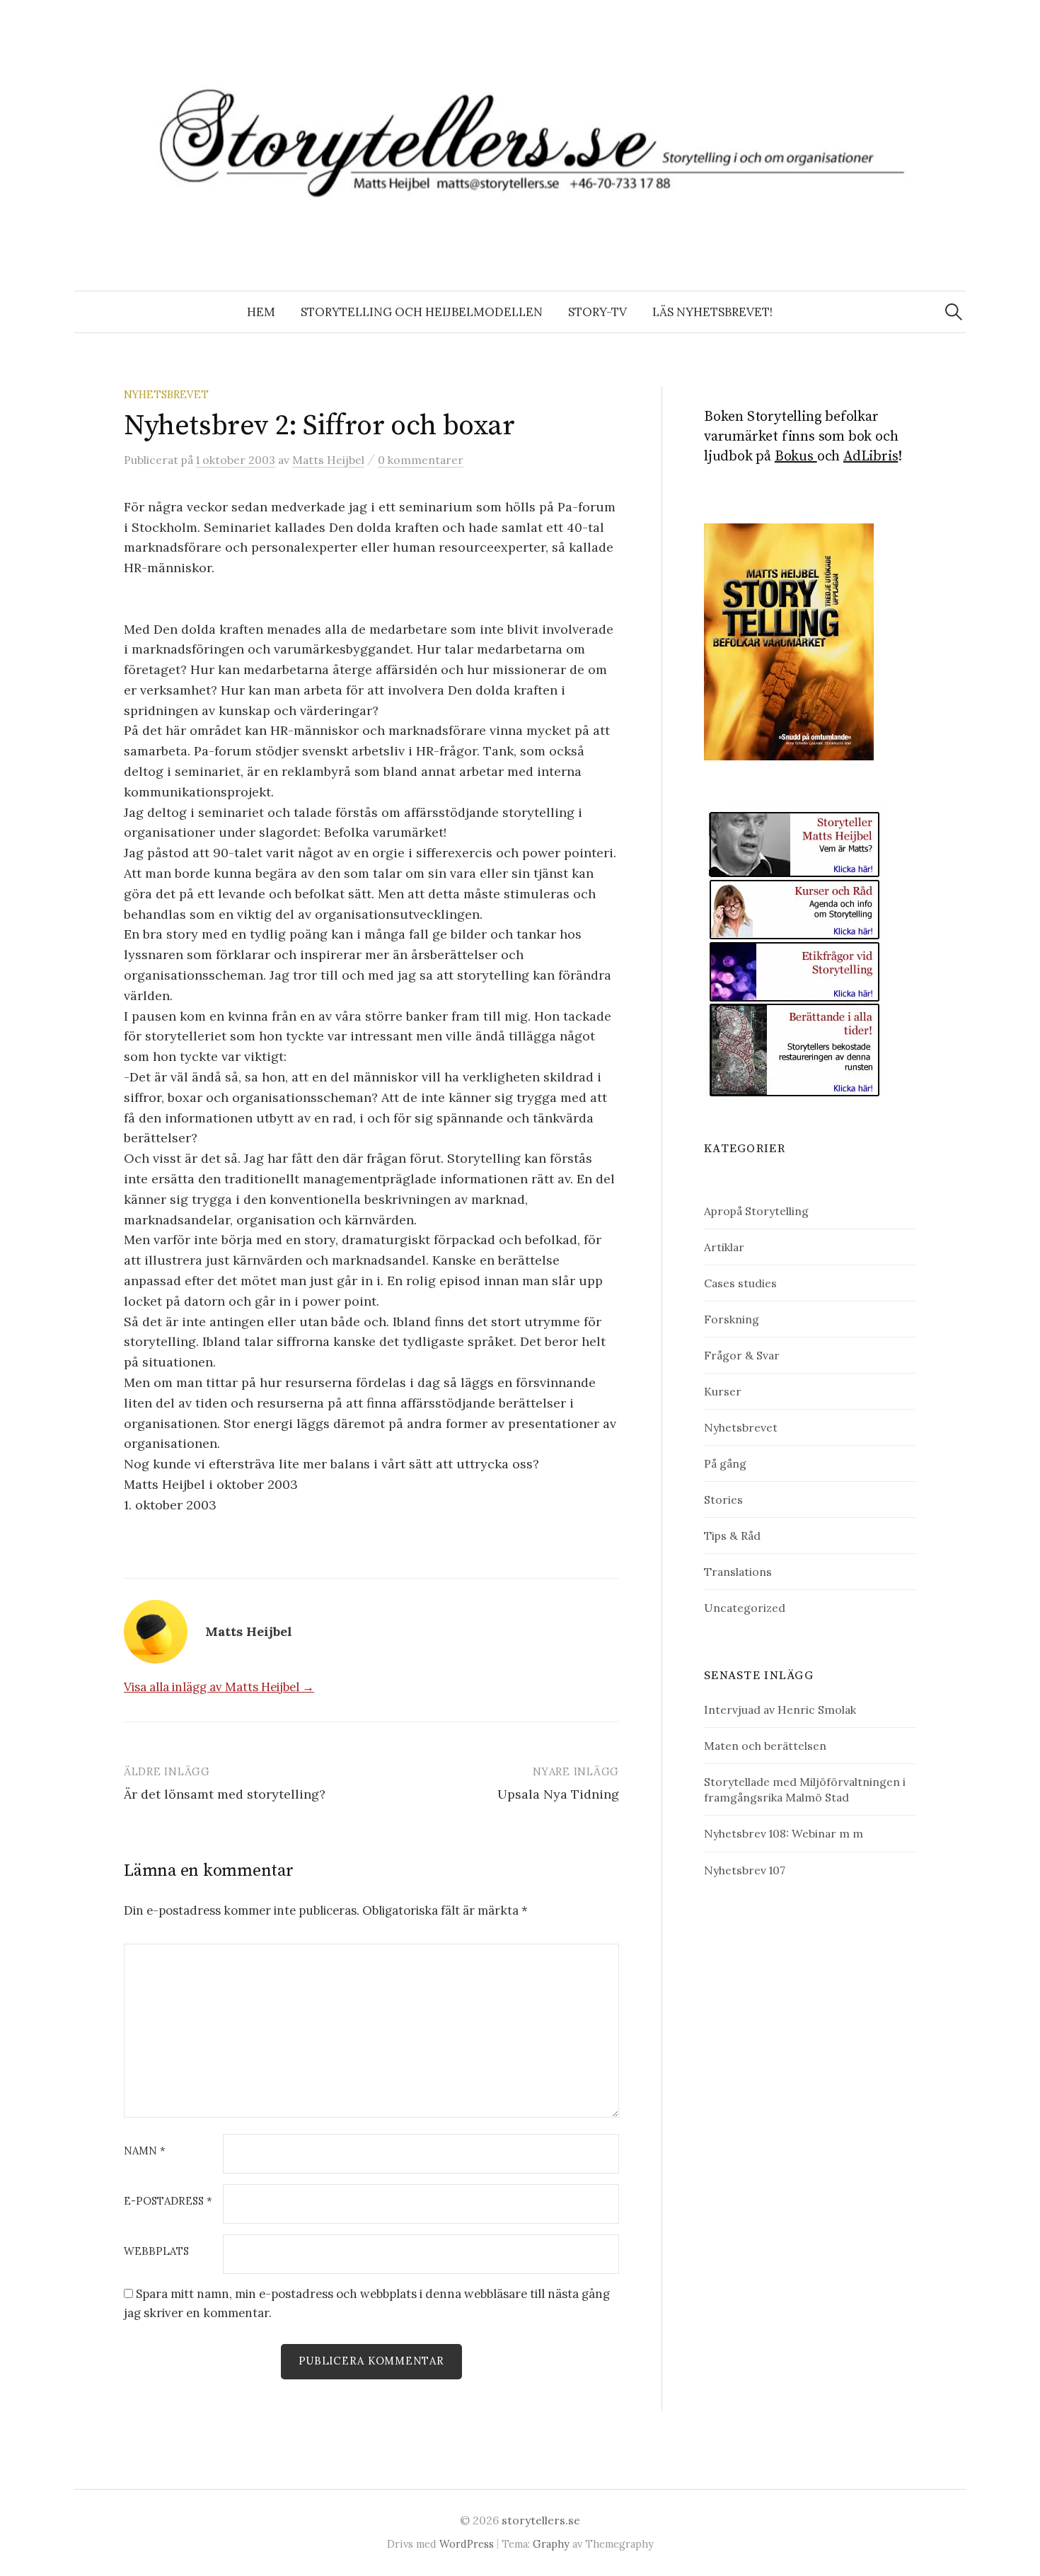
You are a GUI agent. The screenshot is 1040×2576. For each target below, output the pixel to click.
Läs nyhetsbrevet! (712, 312)
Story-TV (597, 312)
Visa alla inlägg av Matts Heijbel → (219, 1687)
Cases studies (740, 1283)
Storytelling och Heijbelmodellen (422, 312)
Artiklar (724, 1247)
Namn (145, 2151)
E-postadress (168, 2201)
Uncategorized (745, 1608)
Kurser (723, 1391)
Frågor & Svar (742, 1355)
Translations (738, 1572)
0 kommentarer (421, 460)
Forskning (732, 1319)
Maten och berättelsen (765, 1746)
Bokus (796, 457)
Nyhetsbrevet (166, 394)
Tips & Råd (732, 1536)
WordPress (467, 2544)
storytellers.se (541, 2520)
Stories (723, 1499)
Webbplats (156, 2252)
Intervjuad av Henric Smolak (780, 1710)
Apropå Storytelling (756, 1211)
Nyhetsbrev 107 (745, 1870)
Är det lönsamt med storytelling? (225, 1794)
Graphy (551, 2544)
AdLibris (871, 457)
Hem (261, 312)
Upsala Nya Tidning (558, 1794)
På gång (725, 1463)
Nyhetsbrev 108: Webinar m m (784, 1833)
